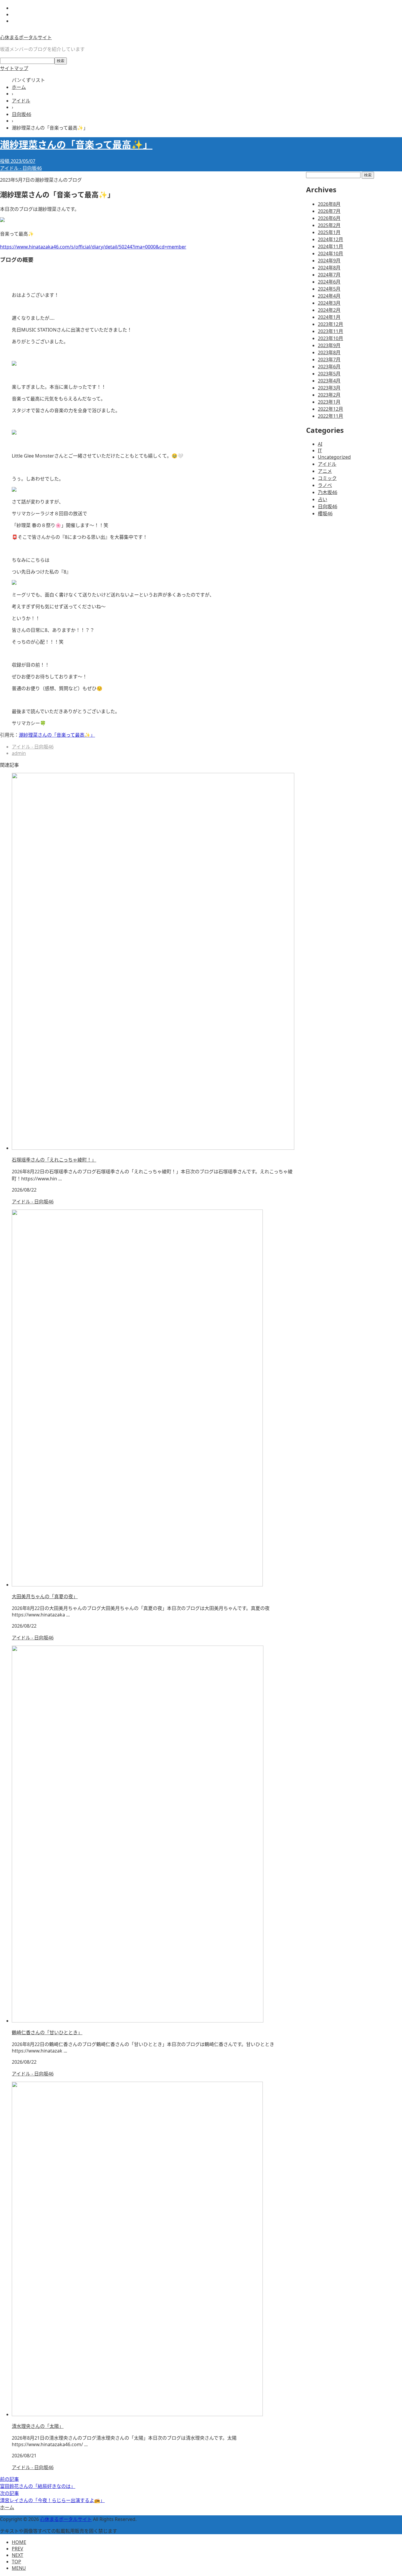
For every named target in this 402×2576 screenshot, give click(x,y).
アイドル (327, 464)
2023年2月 (329, 395)
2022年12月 (330, 409)
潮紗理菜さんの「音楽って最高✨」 (57, 735)
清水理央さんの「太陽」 (38, 2426)
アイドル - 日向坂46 (21, 168)
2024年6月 (329, 282)
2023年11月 (330, 331)
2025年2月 (329, 225)
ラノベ (325, 485)
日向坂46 (328, 506)
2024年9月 (329, 261)
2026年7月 (329, 211)
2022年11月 (330, 416)
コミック (327, 478)
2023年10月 (330, 338)
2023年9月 (329, 345)
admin (19, 753)
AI (320, 444)
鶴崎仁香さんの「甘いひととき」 (47, 2032)
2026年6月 (329, 218)
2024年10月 (330, 254)
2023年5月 (329, 374)
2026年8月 (329, 204)
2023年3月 (329, 388)
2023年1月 (329, 402)
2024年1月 (329, 317)
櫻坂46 (325, 513)
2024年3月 (329, 303)
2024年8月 (329, 268)
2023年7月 (329, 360)
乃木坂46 (328, 492)
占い (323, 499)
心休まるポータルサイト (26, 37)
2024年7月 (329, 275)
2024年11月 (330, 246)
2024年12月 (330, 239)
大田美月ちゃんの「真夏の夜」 (45, 1596)
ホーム (7, 2507)
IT (320, 450)
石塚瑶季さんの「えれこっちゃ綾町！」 (54, 1160)
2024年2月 (329, 310)
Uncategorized (334, 457)
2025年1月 (329, 232)
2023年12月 (330, 324)
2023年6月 (329, 367)
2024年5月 (329, 289)
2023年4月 (329, 381)
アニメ (325, 471)
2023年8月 (329, 352)
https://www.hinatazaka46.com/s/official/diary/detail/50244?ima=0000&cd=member (93, 247)
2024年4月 (329, 296)
